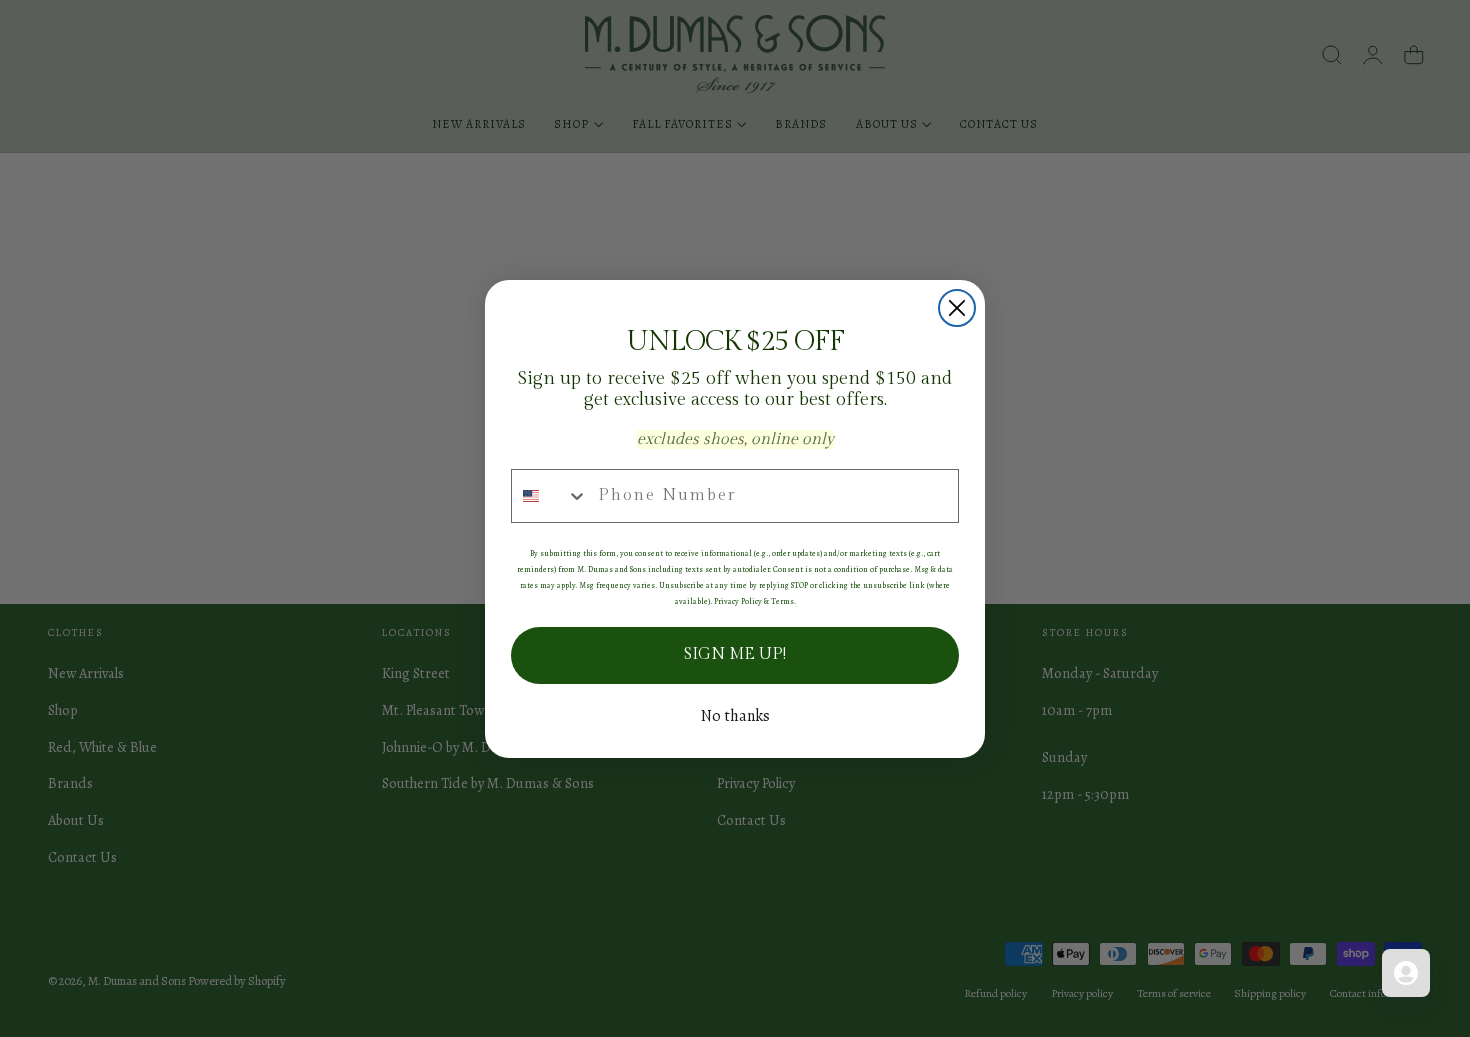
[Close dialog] (957, 308)
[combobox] (550, 496)
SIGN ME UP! (735, 654)
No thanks (735, 716)
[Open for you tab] (1406, 973)
